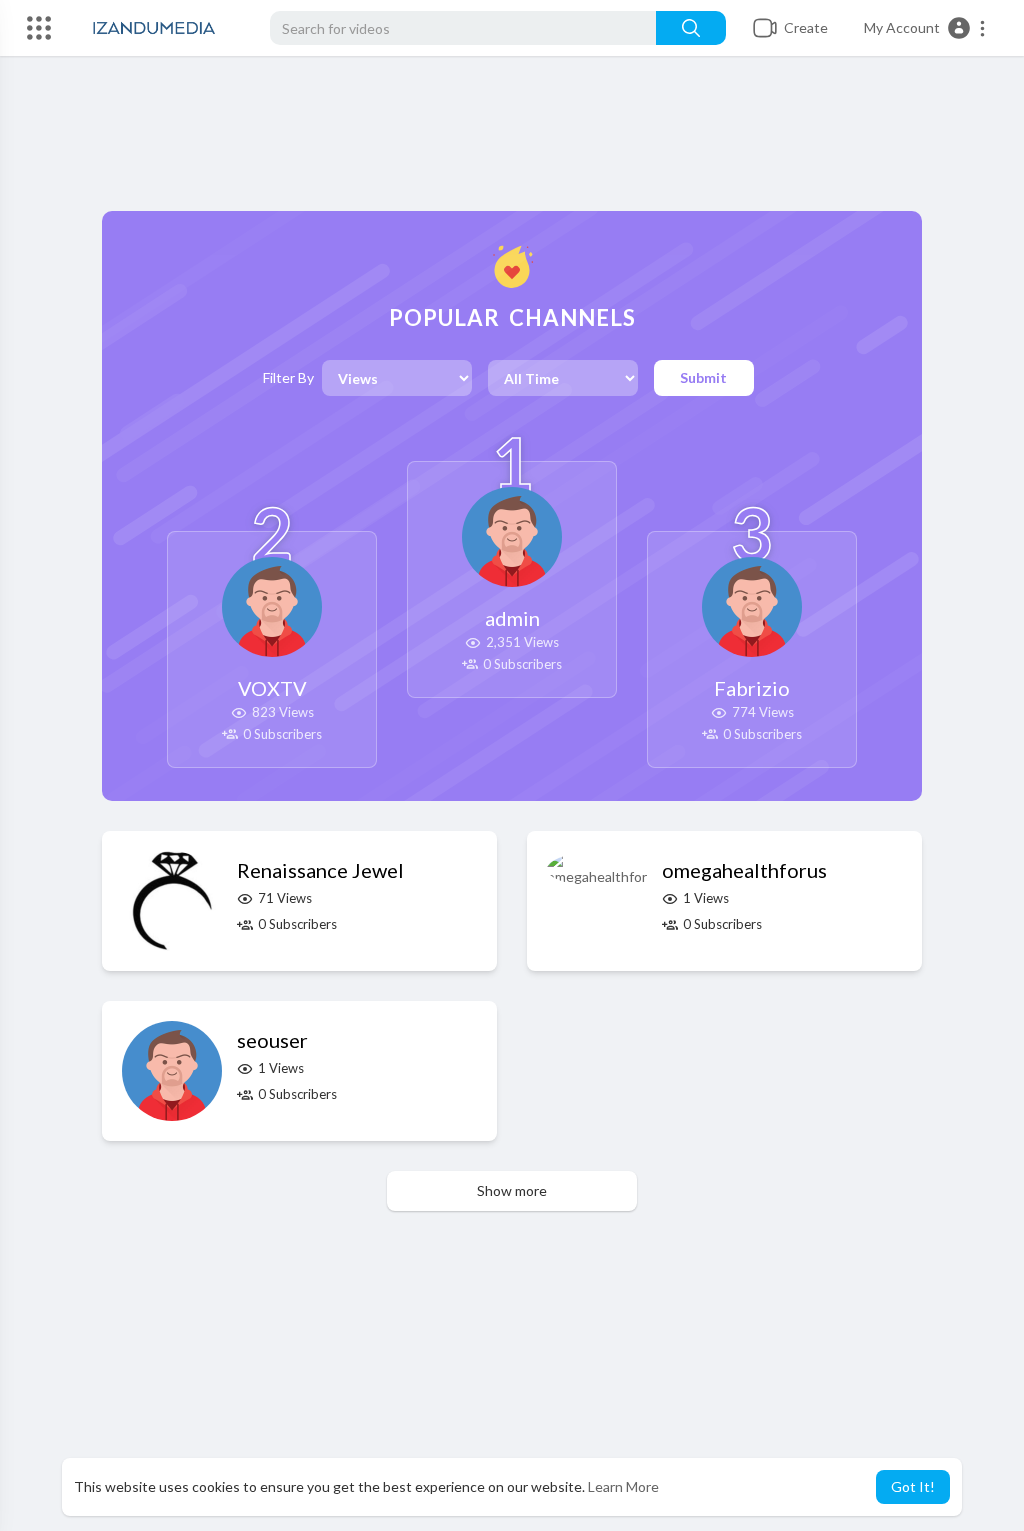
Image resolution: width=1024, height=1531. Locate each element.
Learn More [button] (623, 1486)
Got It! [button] (913, 1486)
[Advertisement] (512, 141)
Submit (703, 377)
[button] (925, 28)
